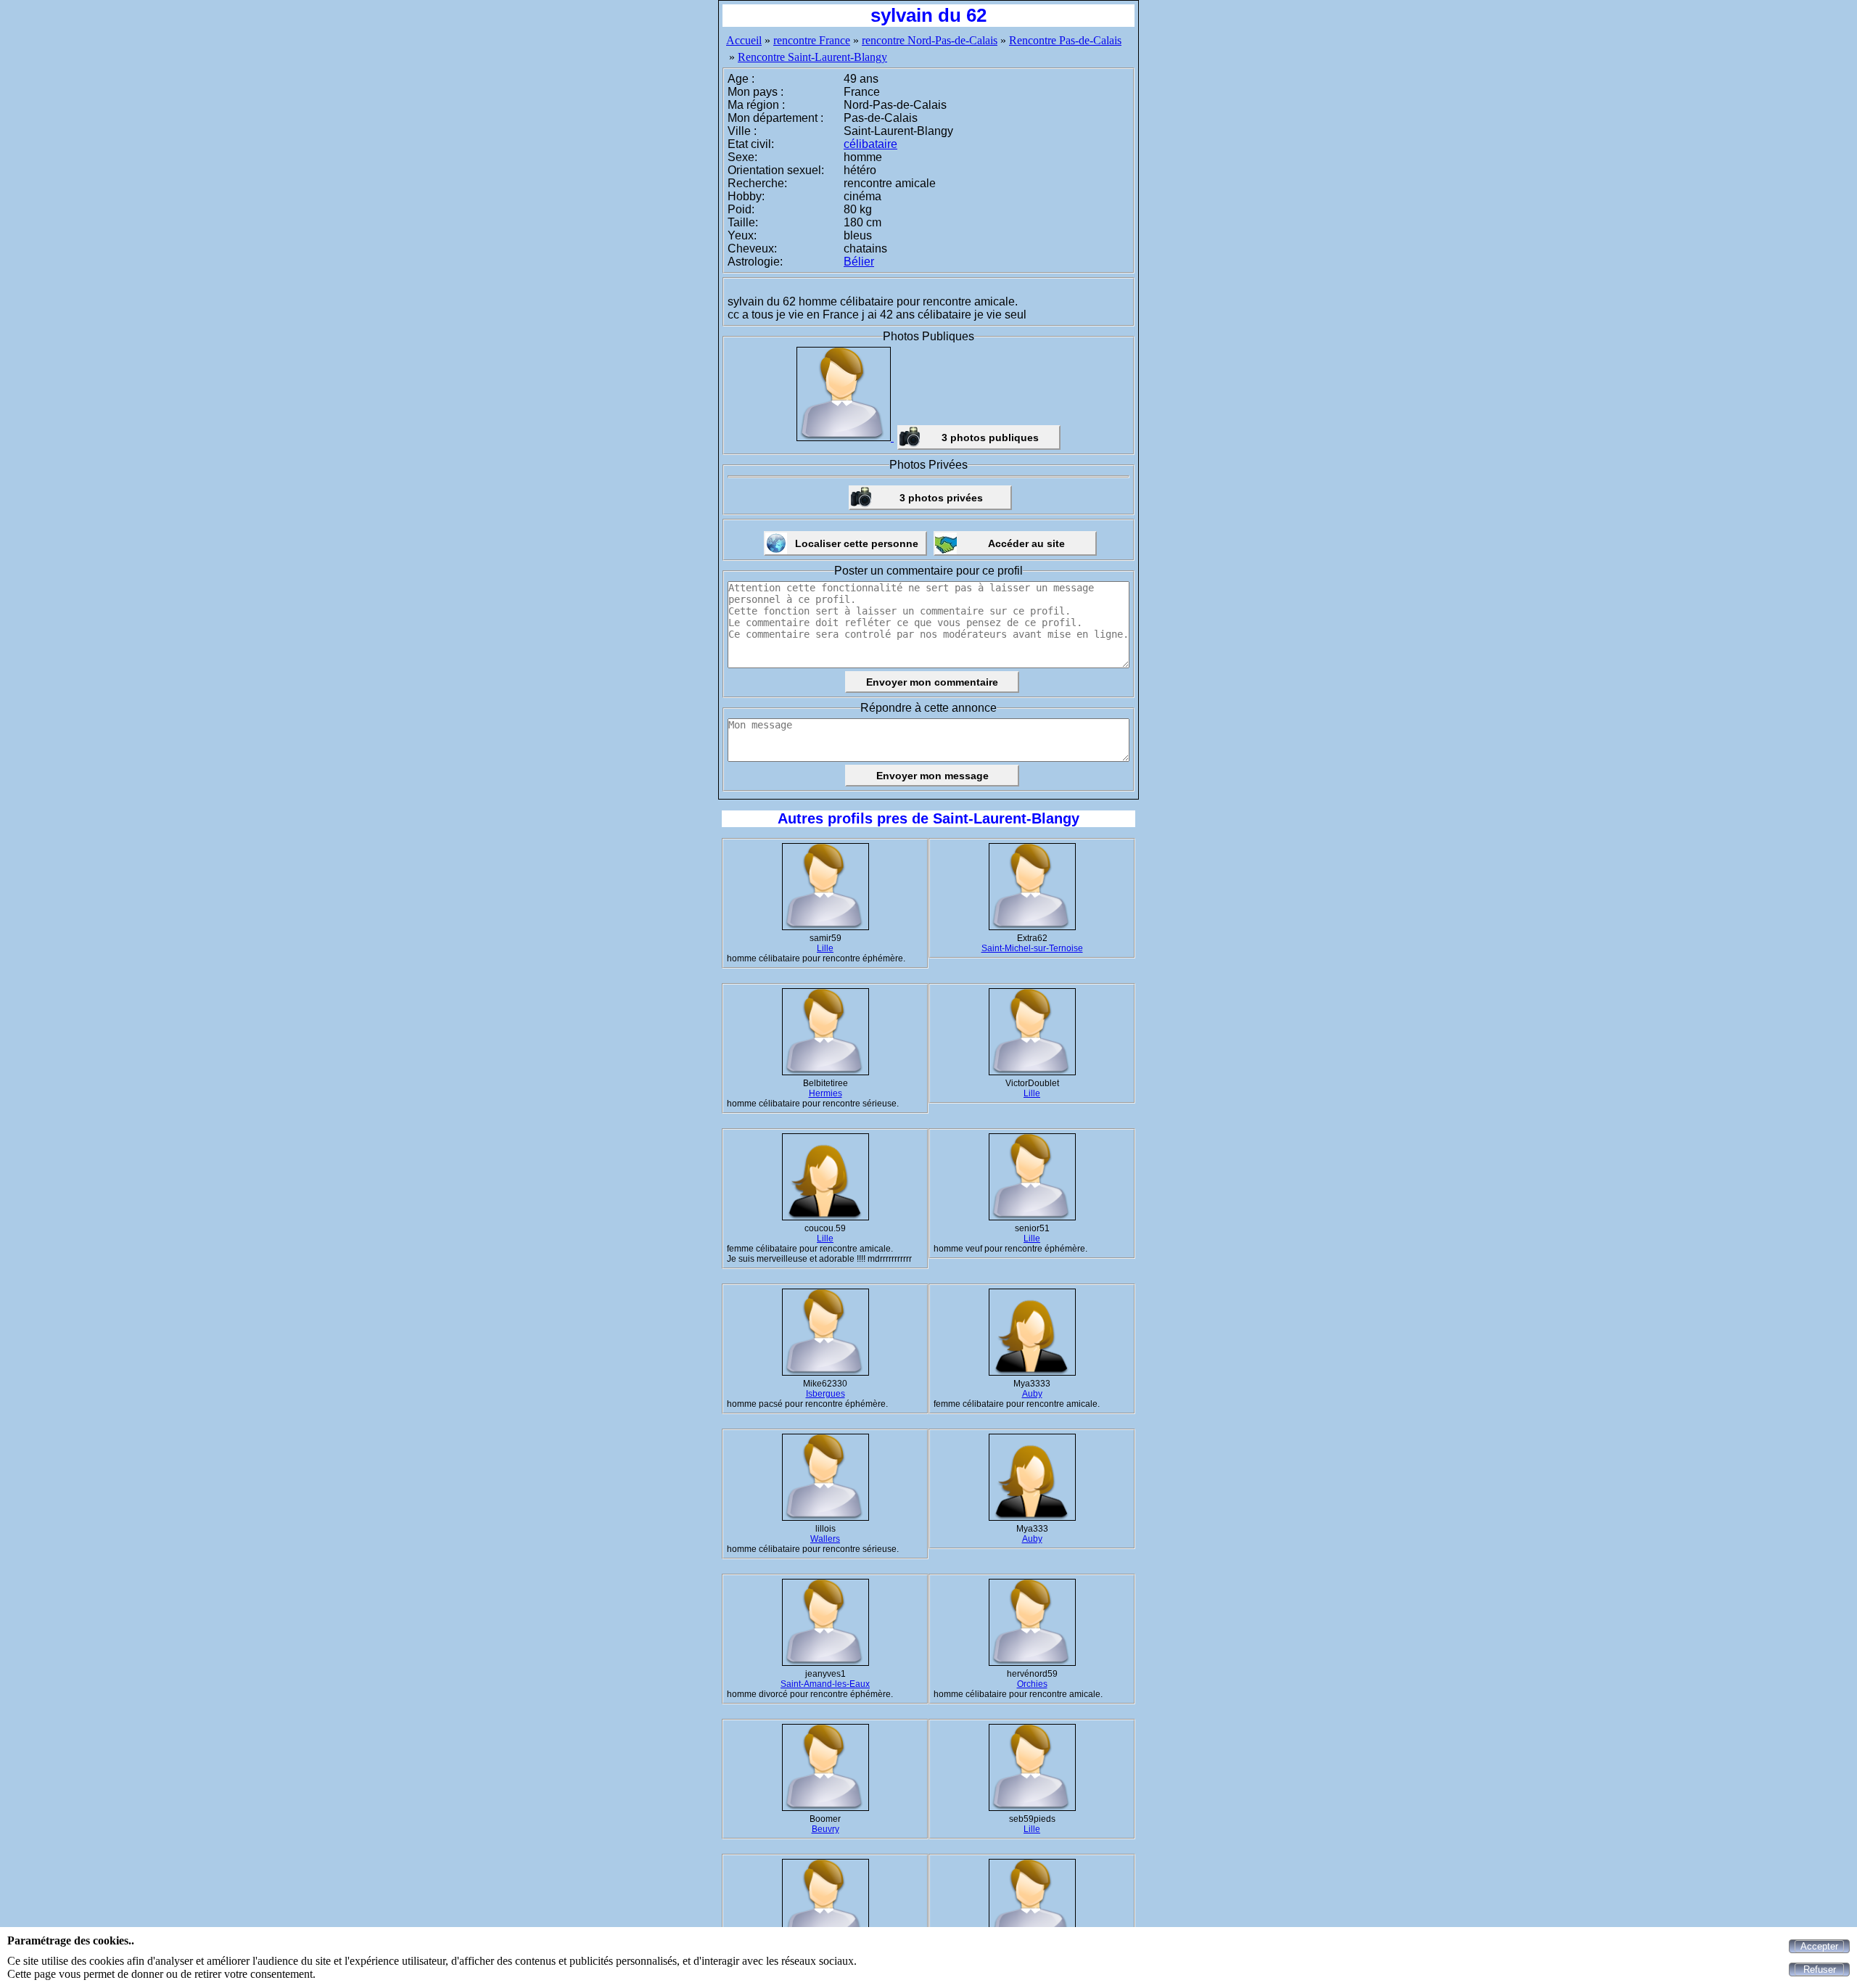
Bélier (859, 262)
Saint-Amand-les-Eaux (825, 1684)
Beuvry (825, 1829)
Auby (1032, 1394)
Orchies (1032, 1684)
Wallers (825, 1539)
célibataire (870, 144)
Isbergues (825, 1394)
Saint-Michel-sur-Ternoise (1032, 948)
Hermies (825, 1093)
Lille (825, 948)
